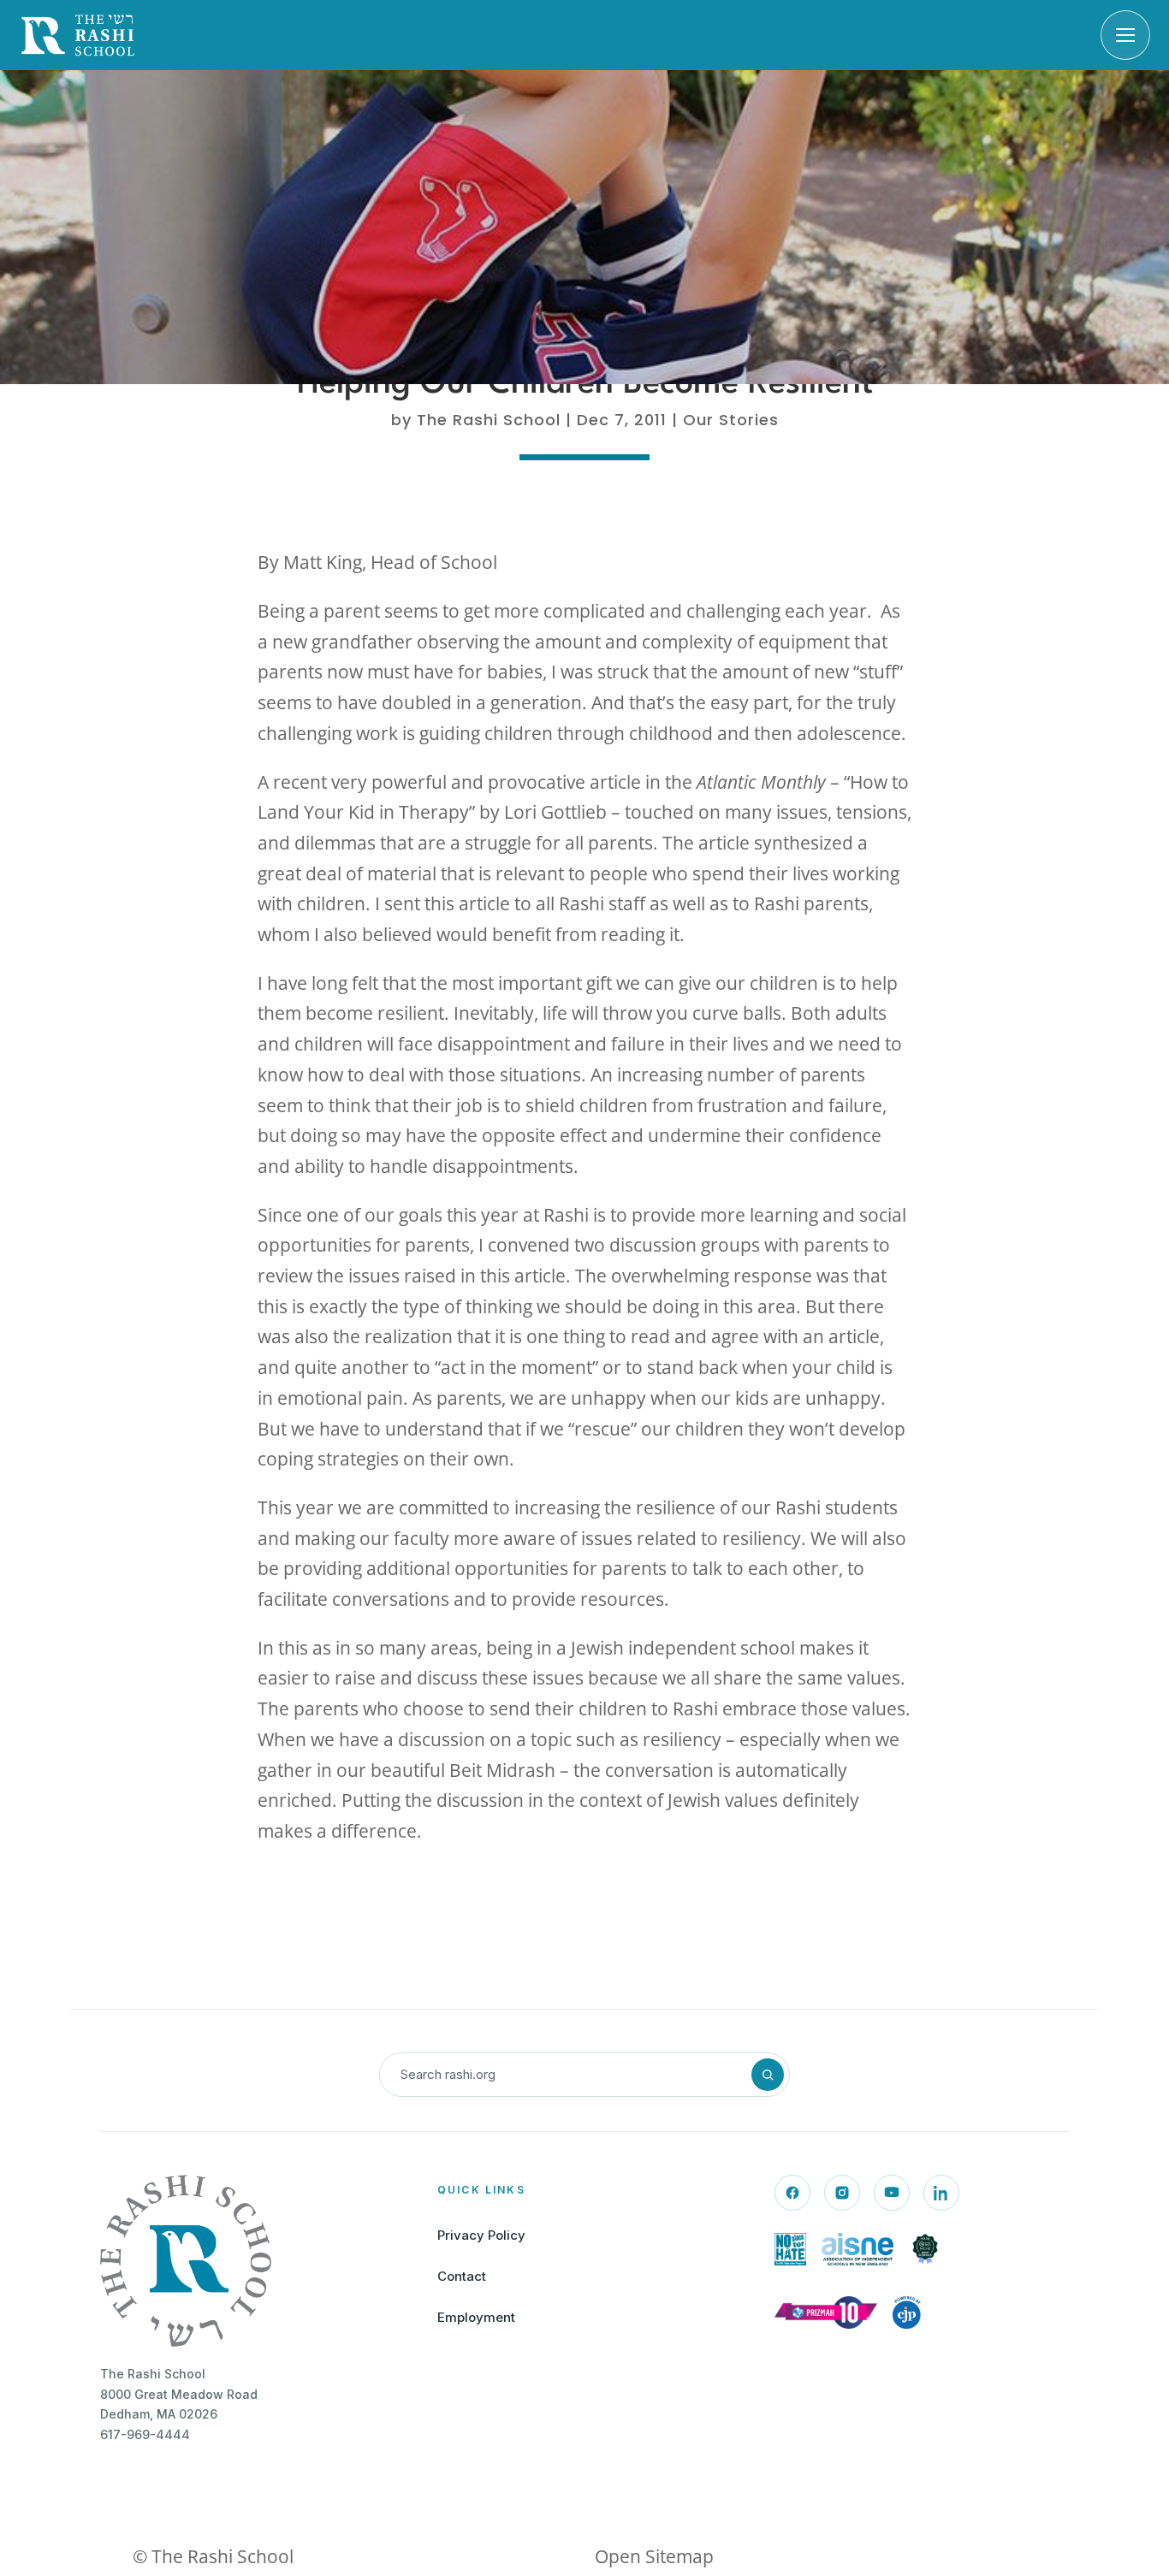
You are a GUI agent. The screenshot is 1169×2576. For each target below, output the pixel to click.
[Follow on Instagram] (842, 2193)
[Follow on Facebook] (792, 2193)
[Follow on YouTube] (892, 2193)
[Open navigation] (1125, 35)
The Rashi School (489, 420)
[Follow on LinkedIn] (941, 2193)
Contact (462, 2276)
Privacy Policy (481, 2235)
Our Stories (731, 420)
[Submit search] (768, 2075)
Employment (476, 2317)
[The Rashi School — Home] (78, 35)
